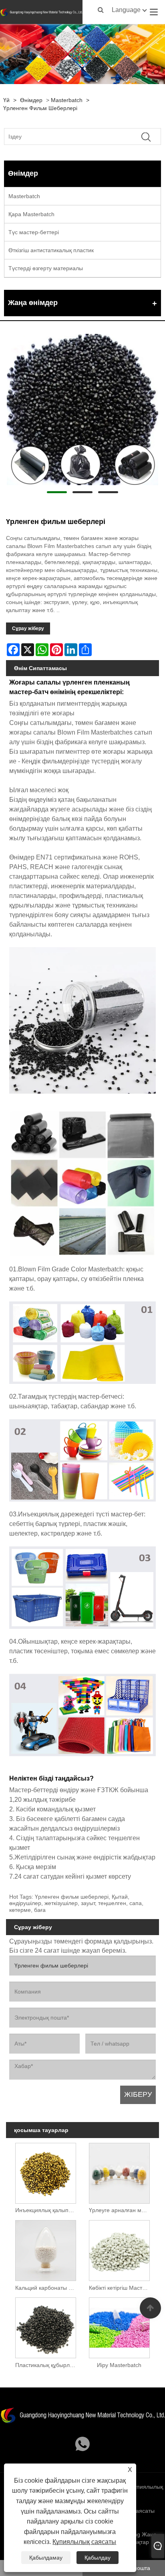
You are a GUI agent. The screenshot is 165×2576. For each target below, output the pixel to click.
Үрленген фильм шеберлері (40, 108)
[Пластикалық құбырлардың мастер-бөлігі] (46, 2326)
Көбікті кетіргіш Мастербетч (121, 2288)
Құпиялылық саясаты (84, 2542)
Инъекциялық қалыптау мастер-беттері (47, 2210)
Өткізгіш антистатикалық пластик (51, 250)
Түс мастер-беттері (34, 232)
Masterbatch (67, 100)
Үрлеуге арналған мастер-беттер (121, 2210)
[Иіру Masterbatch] (119, 2326)
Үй (6, 100)
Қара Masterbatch (31, 214)
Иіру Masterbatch (119, 2365)
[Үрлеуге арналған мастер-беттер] (119, 2172)
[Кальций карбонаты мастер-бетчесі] (46, 2249)
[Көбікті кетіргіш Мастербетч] (119, 2249)
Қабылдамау (46, 2558)
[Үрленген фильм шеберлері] (82, 410)
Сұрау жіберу (28, 628)
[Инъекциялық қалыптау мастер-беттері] (46, 2172)
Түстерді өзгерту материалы (46, 268)
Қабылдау (98, 2558)
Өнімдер (31, 100)
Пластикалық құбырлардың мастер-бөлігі (47, 2365)
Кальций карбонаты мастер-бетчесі (47, 2288)
